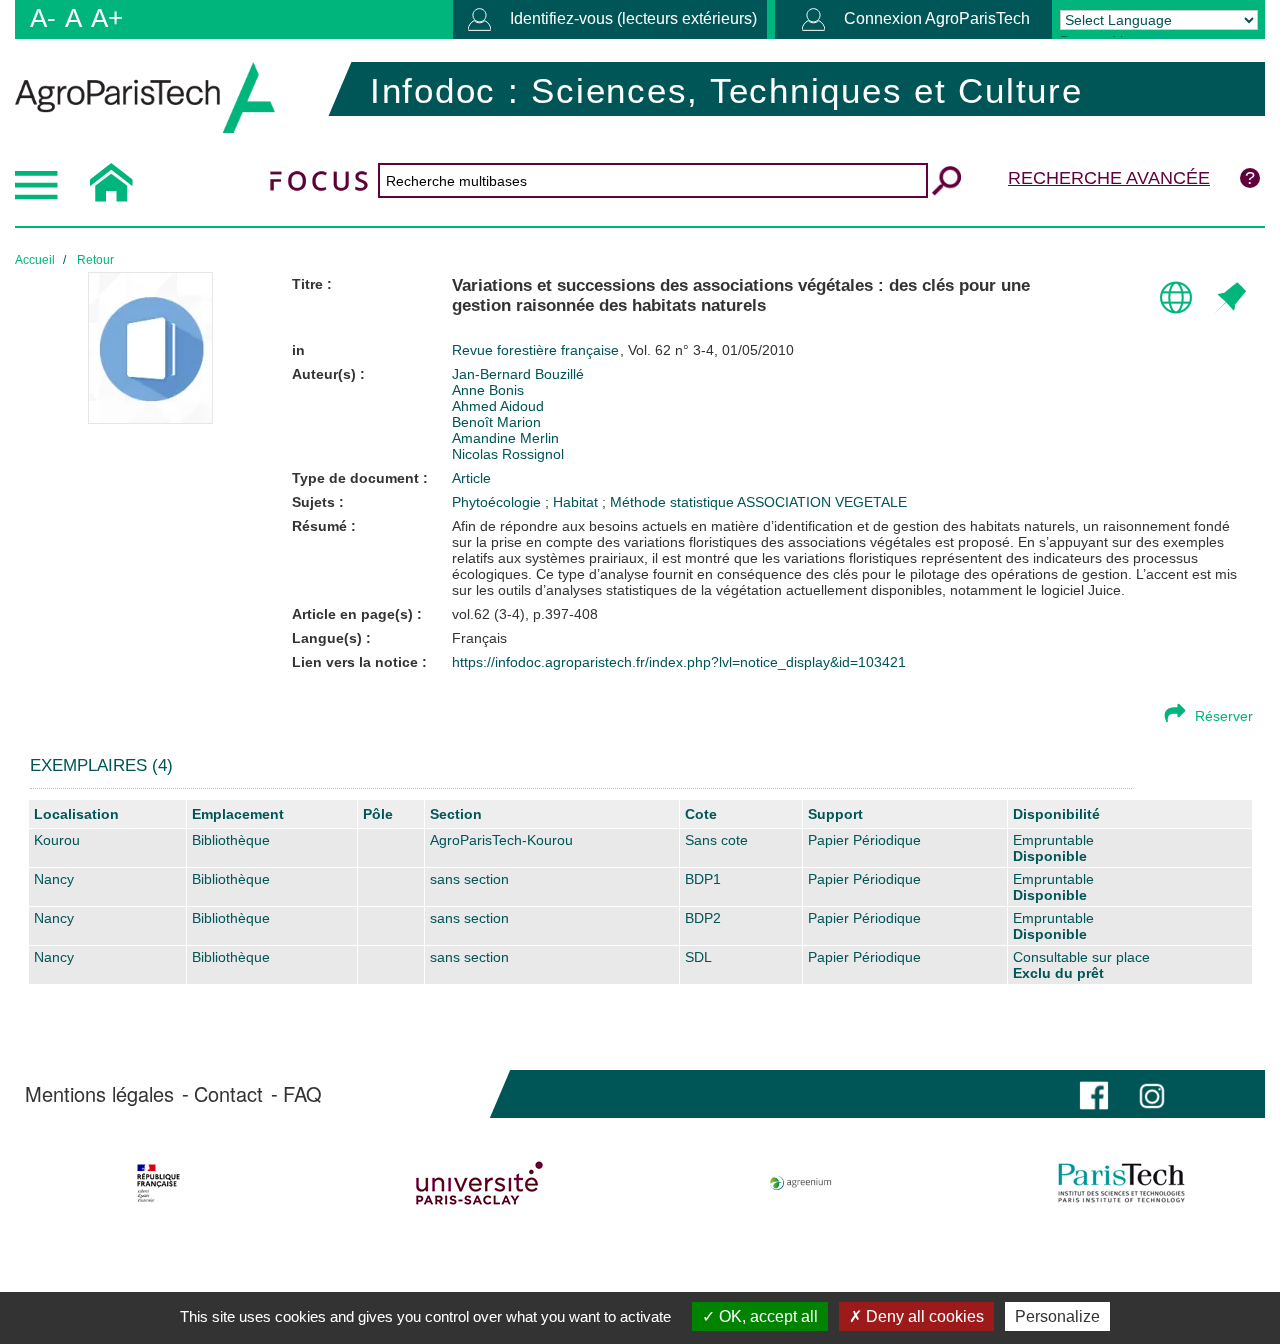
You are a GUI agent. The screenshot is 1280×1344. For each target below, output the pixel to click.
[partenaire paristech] (1122, 1183)
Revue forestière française (537, 350)
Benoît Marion (496, 422)
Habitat (577, 502)
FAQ (302, 1094)
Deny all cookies (923, 1316)
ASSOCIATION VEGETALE (822, 502)
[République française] (158, 1183)
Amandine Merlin (505, 438)
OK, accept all (766, 1316)
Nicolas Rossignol (508, 454)
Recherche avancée (1109, 178)
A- (43, 18)
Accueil (35, 260)
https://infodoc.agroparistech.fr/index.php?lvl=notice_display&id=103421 (679, 662)
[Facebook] (1094, 1093)
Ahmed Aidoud (498, 406)
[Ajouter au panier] (1229, 298)
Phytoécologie (498, 502)
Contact (228, 1094)
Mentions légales (99, 1094)
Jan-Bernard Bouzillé (518, 374)
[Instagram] (1152, 1093)
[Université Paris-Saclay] (479, 1183)
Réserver (1224, 716)
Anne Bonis (488, 390)
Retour (95, 260)
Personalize (1057, 1316)
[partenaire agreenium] (801, 1183)
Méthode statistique (673, 502)
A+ (107, 18)
